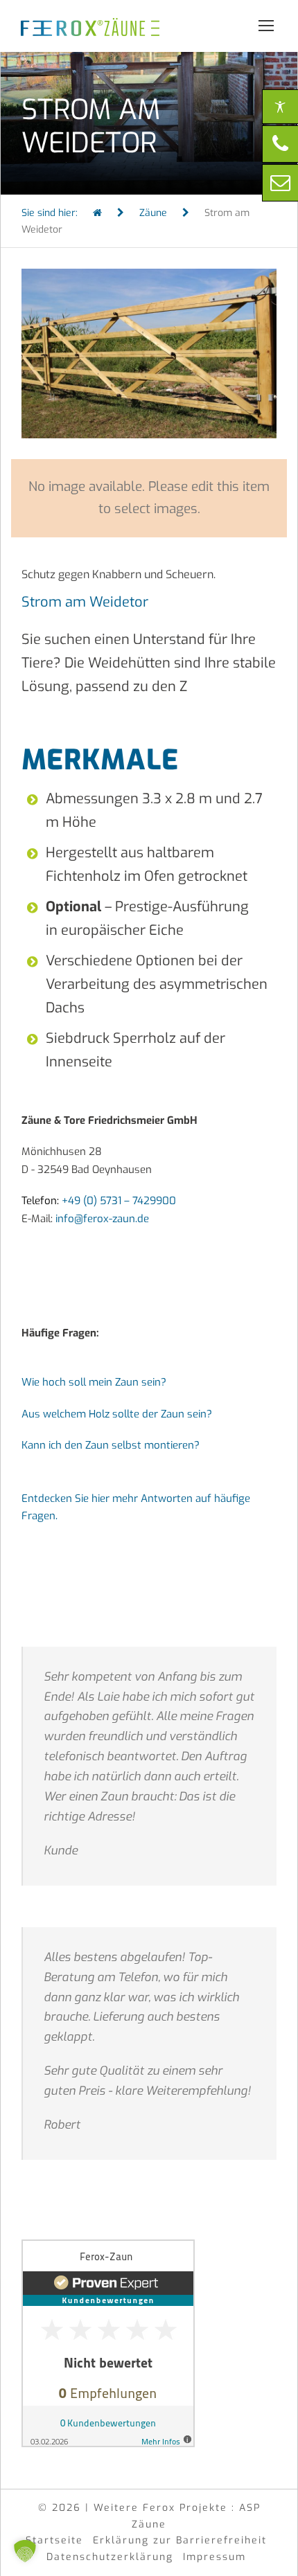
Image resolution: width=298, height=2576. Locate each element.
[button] (25, 2551)
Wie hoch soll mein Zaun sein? (94, 1382)
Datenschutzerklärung (110, 2557)
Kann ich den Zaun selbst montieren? (111, 1445)
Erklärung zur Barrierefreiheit (180, 2540)
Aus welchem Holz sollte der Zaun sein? (117, 1414)
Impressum (214, 2557)
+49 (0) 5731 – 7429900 (119, 1201)
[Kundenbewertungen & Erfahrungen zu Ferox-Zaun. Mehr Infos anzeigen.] (108, 2343)
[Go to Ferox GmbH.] (97, 213)
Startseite (54, 2540)
